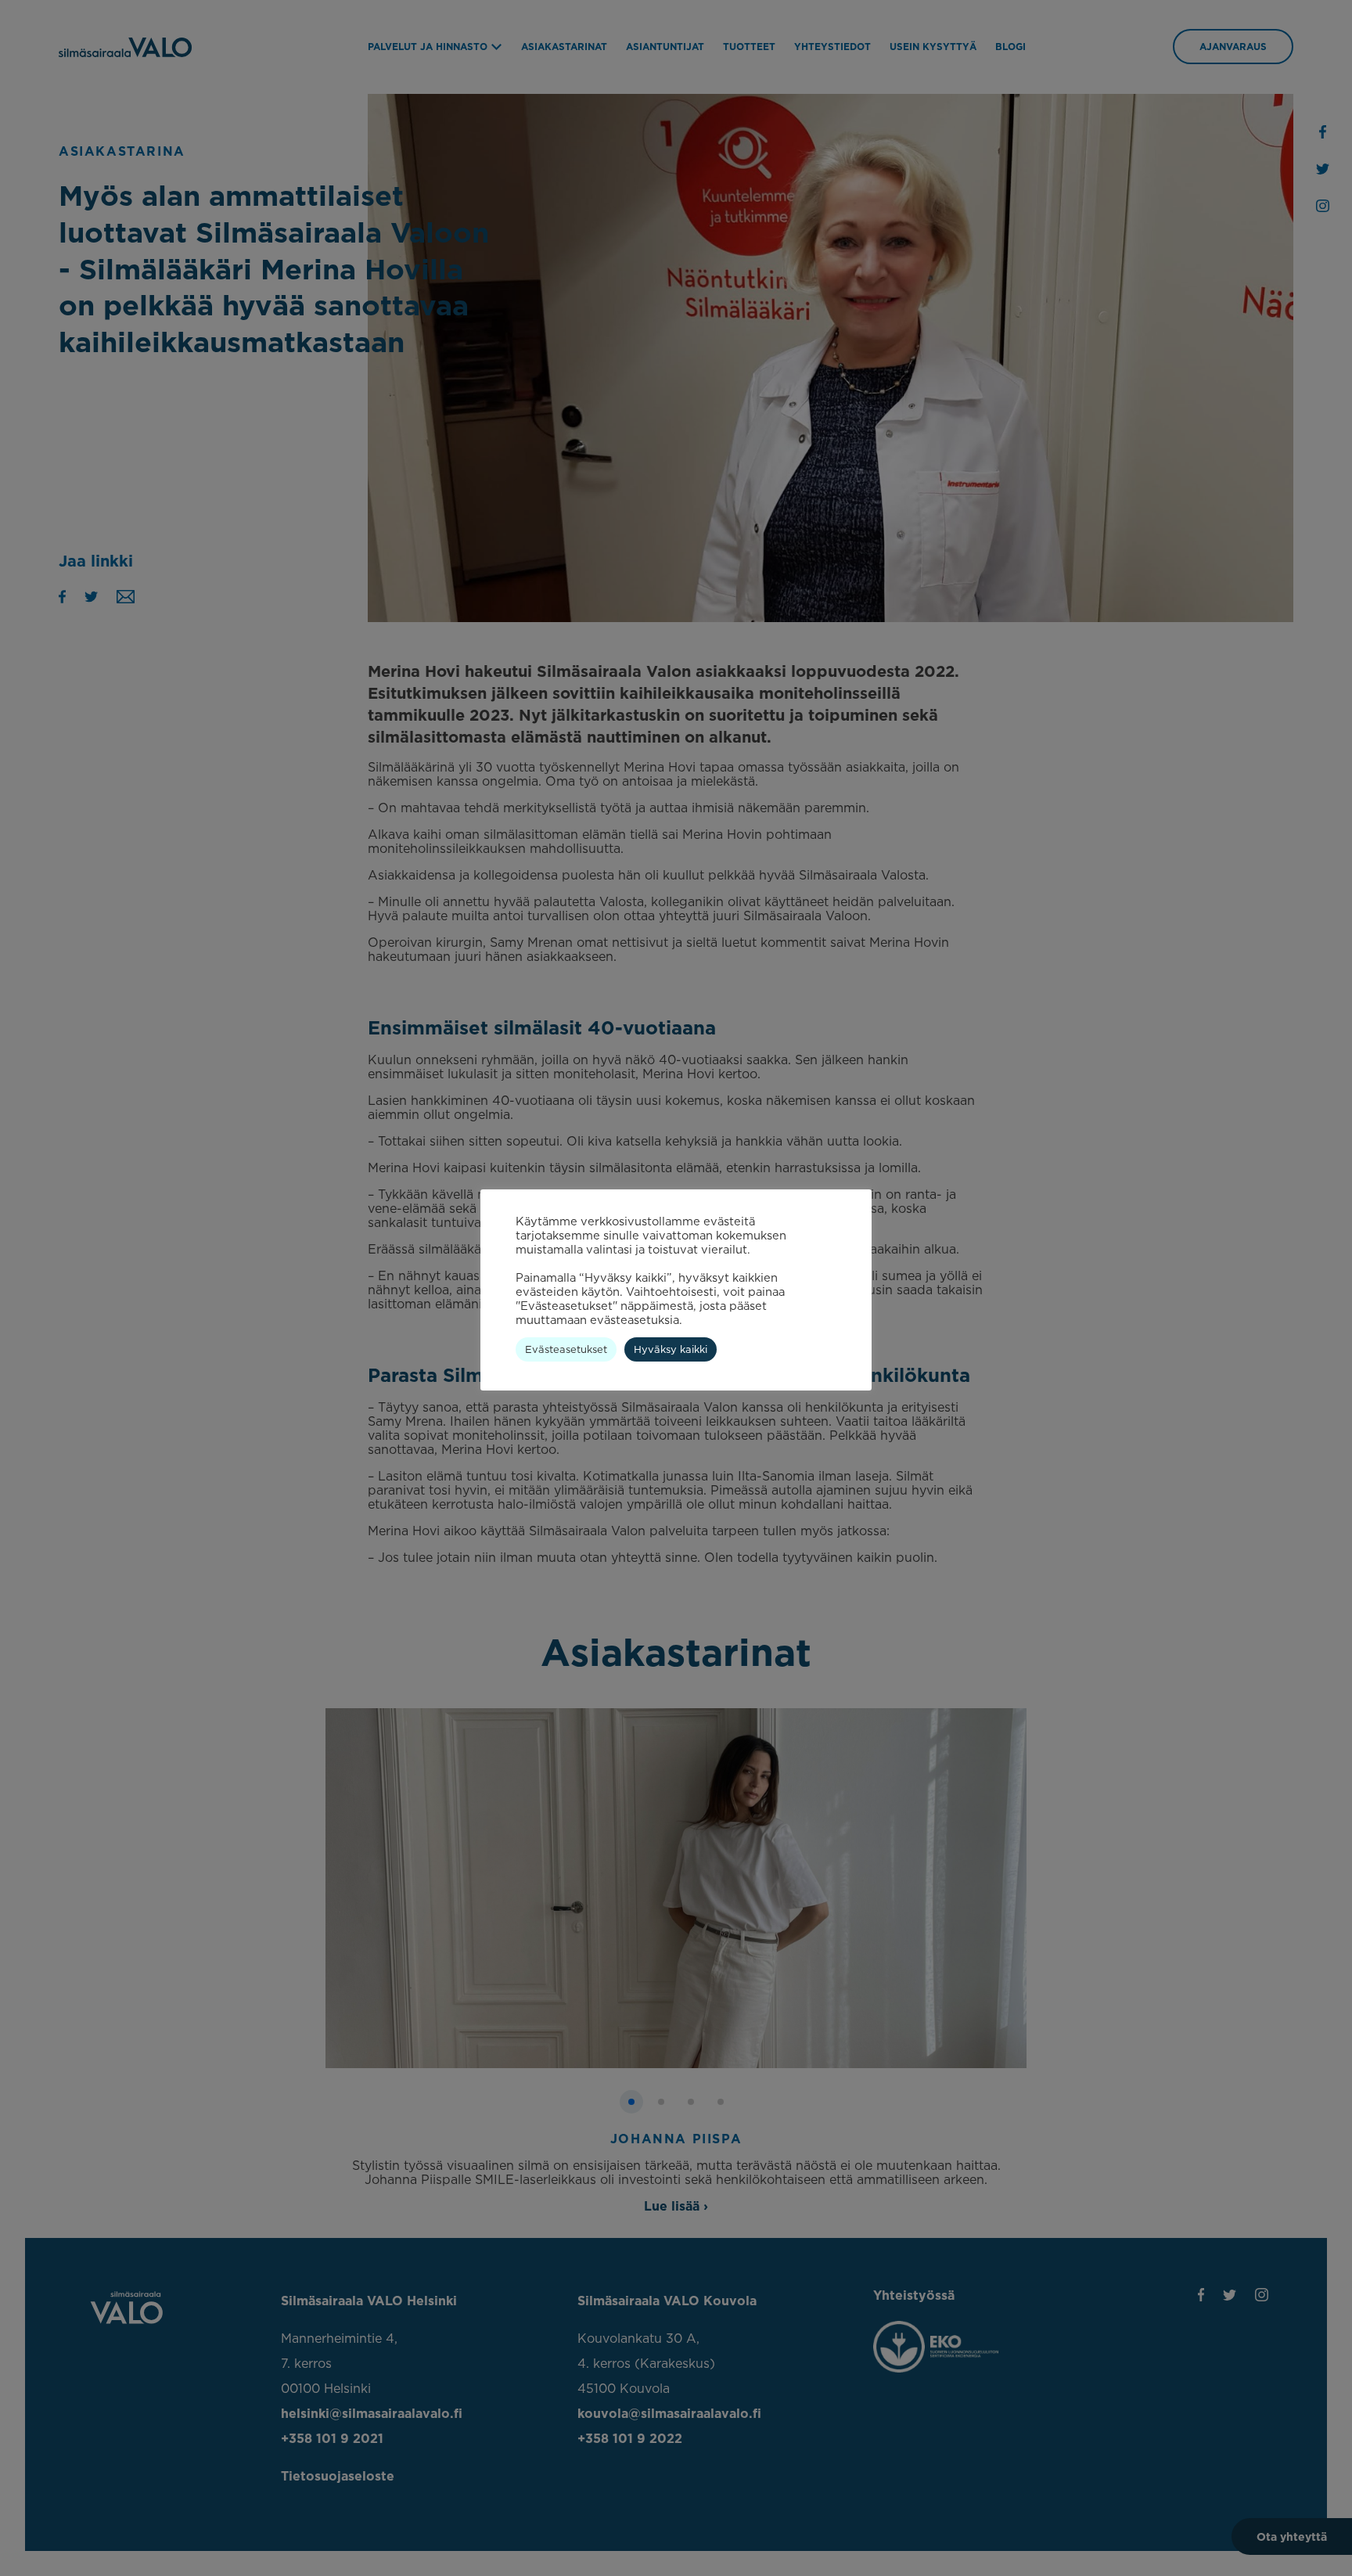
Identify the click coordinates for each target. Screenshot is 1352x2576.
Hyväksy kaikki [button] (671, 1349)
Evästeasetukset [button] (566, 1349)
